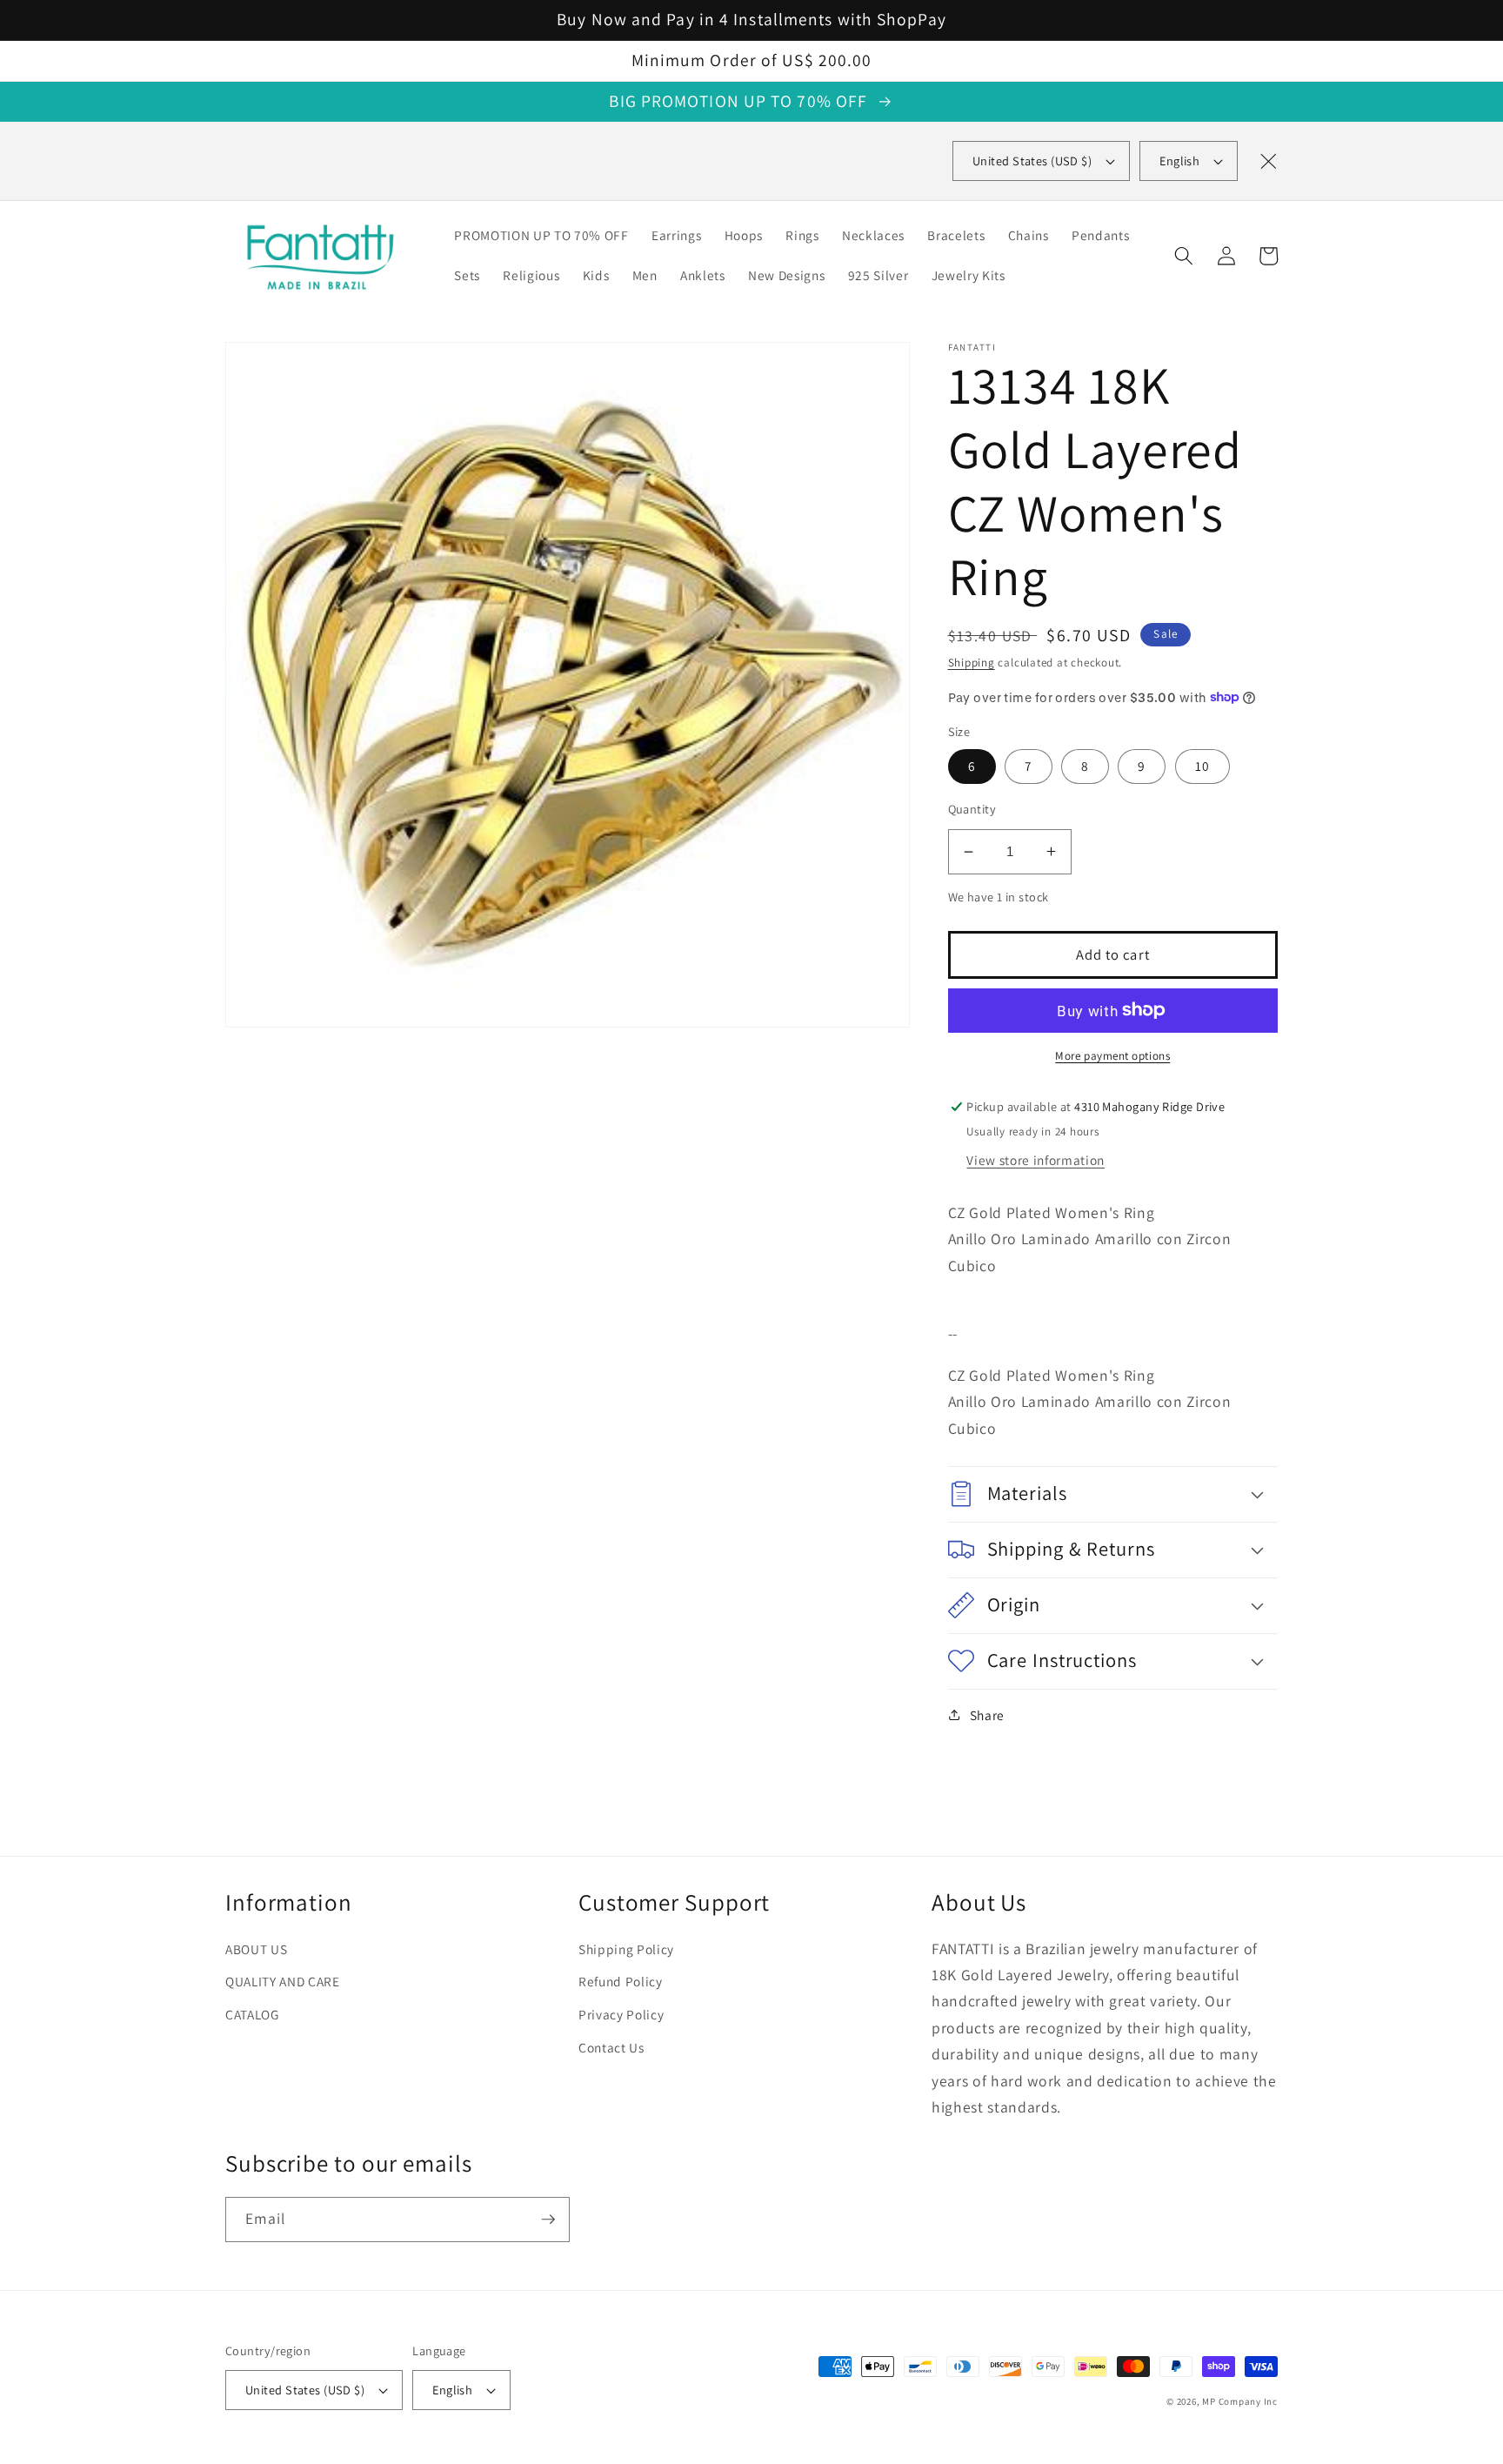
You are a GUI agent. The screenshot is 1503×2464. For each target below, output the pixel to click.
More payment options (1112, 1056)
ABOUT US (256, 1949)
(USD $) (1032, 161)
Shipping (972, 663)
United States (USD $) (305, 2390)
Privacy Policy (621, 2014)
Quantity (972, 808)
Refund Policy (621, 1981)
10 (1202, 766)
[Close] (1268, 161)
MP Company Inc (1240, 2401)
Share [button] (987, 1715)
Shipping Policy (626, 1949)
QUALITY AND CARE (283, 1981)
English (1179, 161)
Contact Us (611, 2047)
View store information (1035, 1159)
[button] (1184, 256)
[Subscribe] (548, 2220)
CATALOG (252, 2014)
